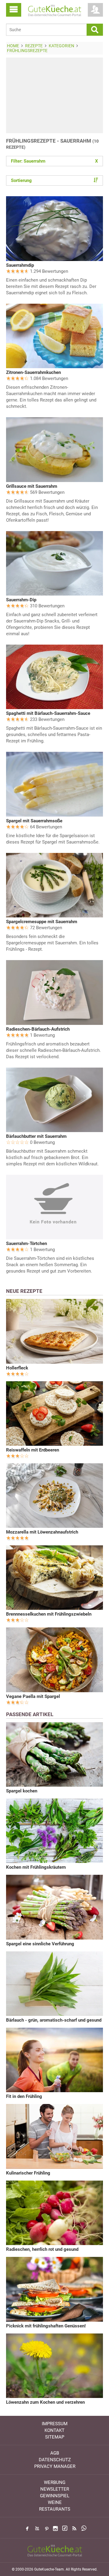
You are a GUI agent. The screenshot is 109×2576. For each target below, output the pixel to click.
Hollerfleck (17, 1368)
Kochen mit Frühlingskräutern (36, 1867)
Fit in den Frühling (24, 2096)
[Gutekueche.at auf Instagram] (55, 2528)
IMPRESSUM (55, 2424)
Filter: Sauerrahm (54, 161)
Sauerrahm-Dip (21, 600)
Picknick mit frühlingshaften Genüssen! (46, 2326)
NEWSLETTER (55, 2489)
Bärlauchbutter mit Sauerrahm (36, 1136)
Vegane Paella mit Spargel (33, 1696)
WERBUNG (55, 2482)
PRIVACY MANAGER (55, 2466)
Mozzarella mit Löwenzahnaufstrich (42, 1532)
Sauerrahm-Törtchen (26, 1243)
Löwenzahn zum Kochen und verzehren (45, 2402)
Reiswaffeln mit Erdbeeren (33, 1450)
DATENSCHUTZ (55, 2460)
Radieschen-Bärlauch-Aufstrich (38, 1029)
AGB (55, 2453)
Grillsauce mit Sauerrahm (32, 486)
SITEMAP (55, 2437)
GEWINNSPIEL (55, 2496)
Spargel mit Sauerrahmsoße (34, 821)
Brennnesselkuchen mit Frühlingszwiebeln (49, 1614)
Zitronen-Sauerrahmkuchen (33, 372)
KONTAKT (54, 2430)
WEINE (55, 2502)
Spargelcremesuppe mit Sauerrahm (42, 922)
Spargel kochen (22, 1791)
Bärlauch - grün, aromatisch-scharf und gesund (54, 2020)
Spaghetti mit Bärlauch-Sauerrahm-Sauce (48, 713)
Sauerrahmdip (20, 265)
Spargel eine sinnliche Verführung (40, 1944)
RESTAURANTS (55, 2509)
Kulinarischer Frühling (28, 2173)
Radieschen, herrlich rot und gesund (42, 2249)
